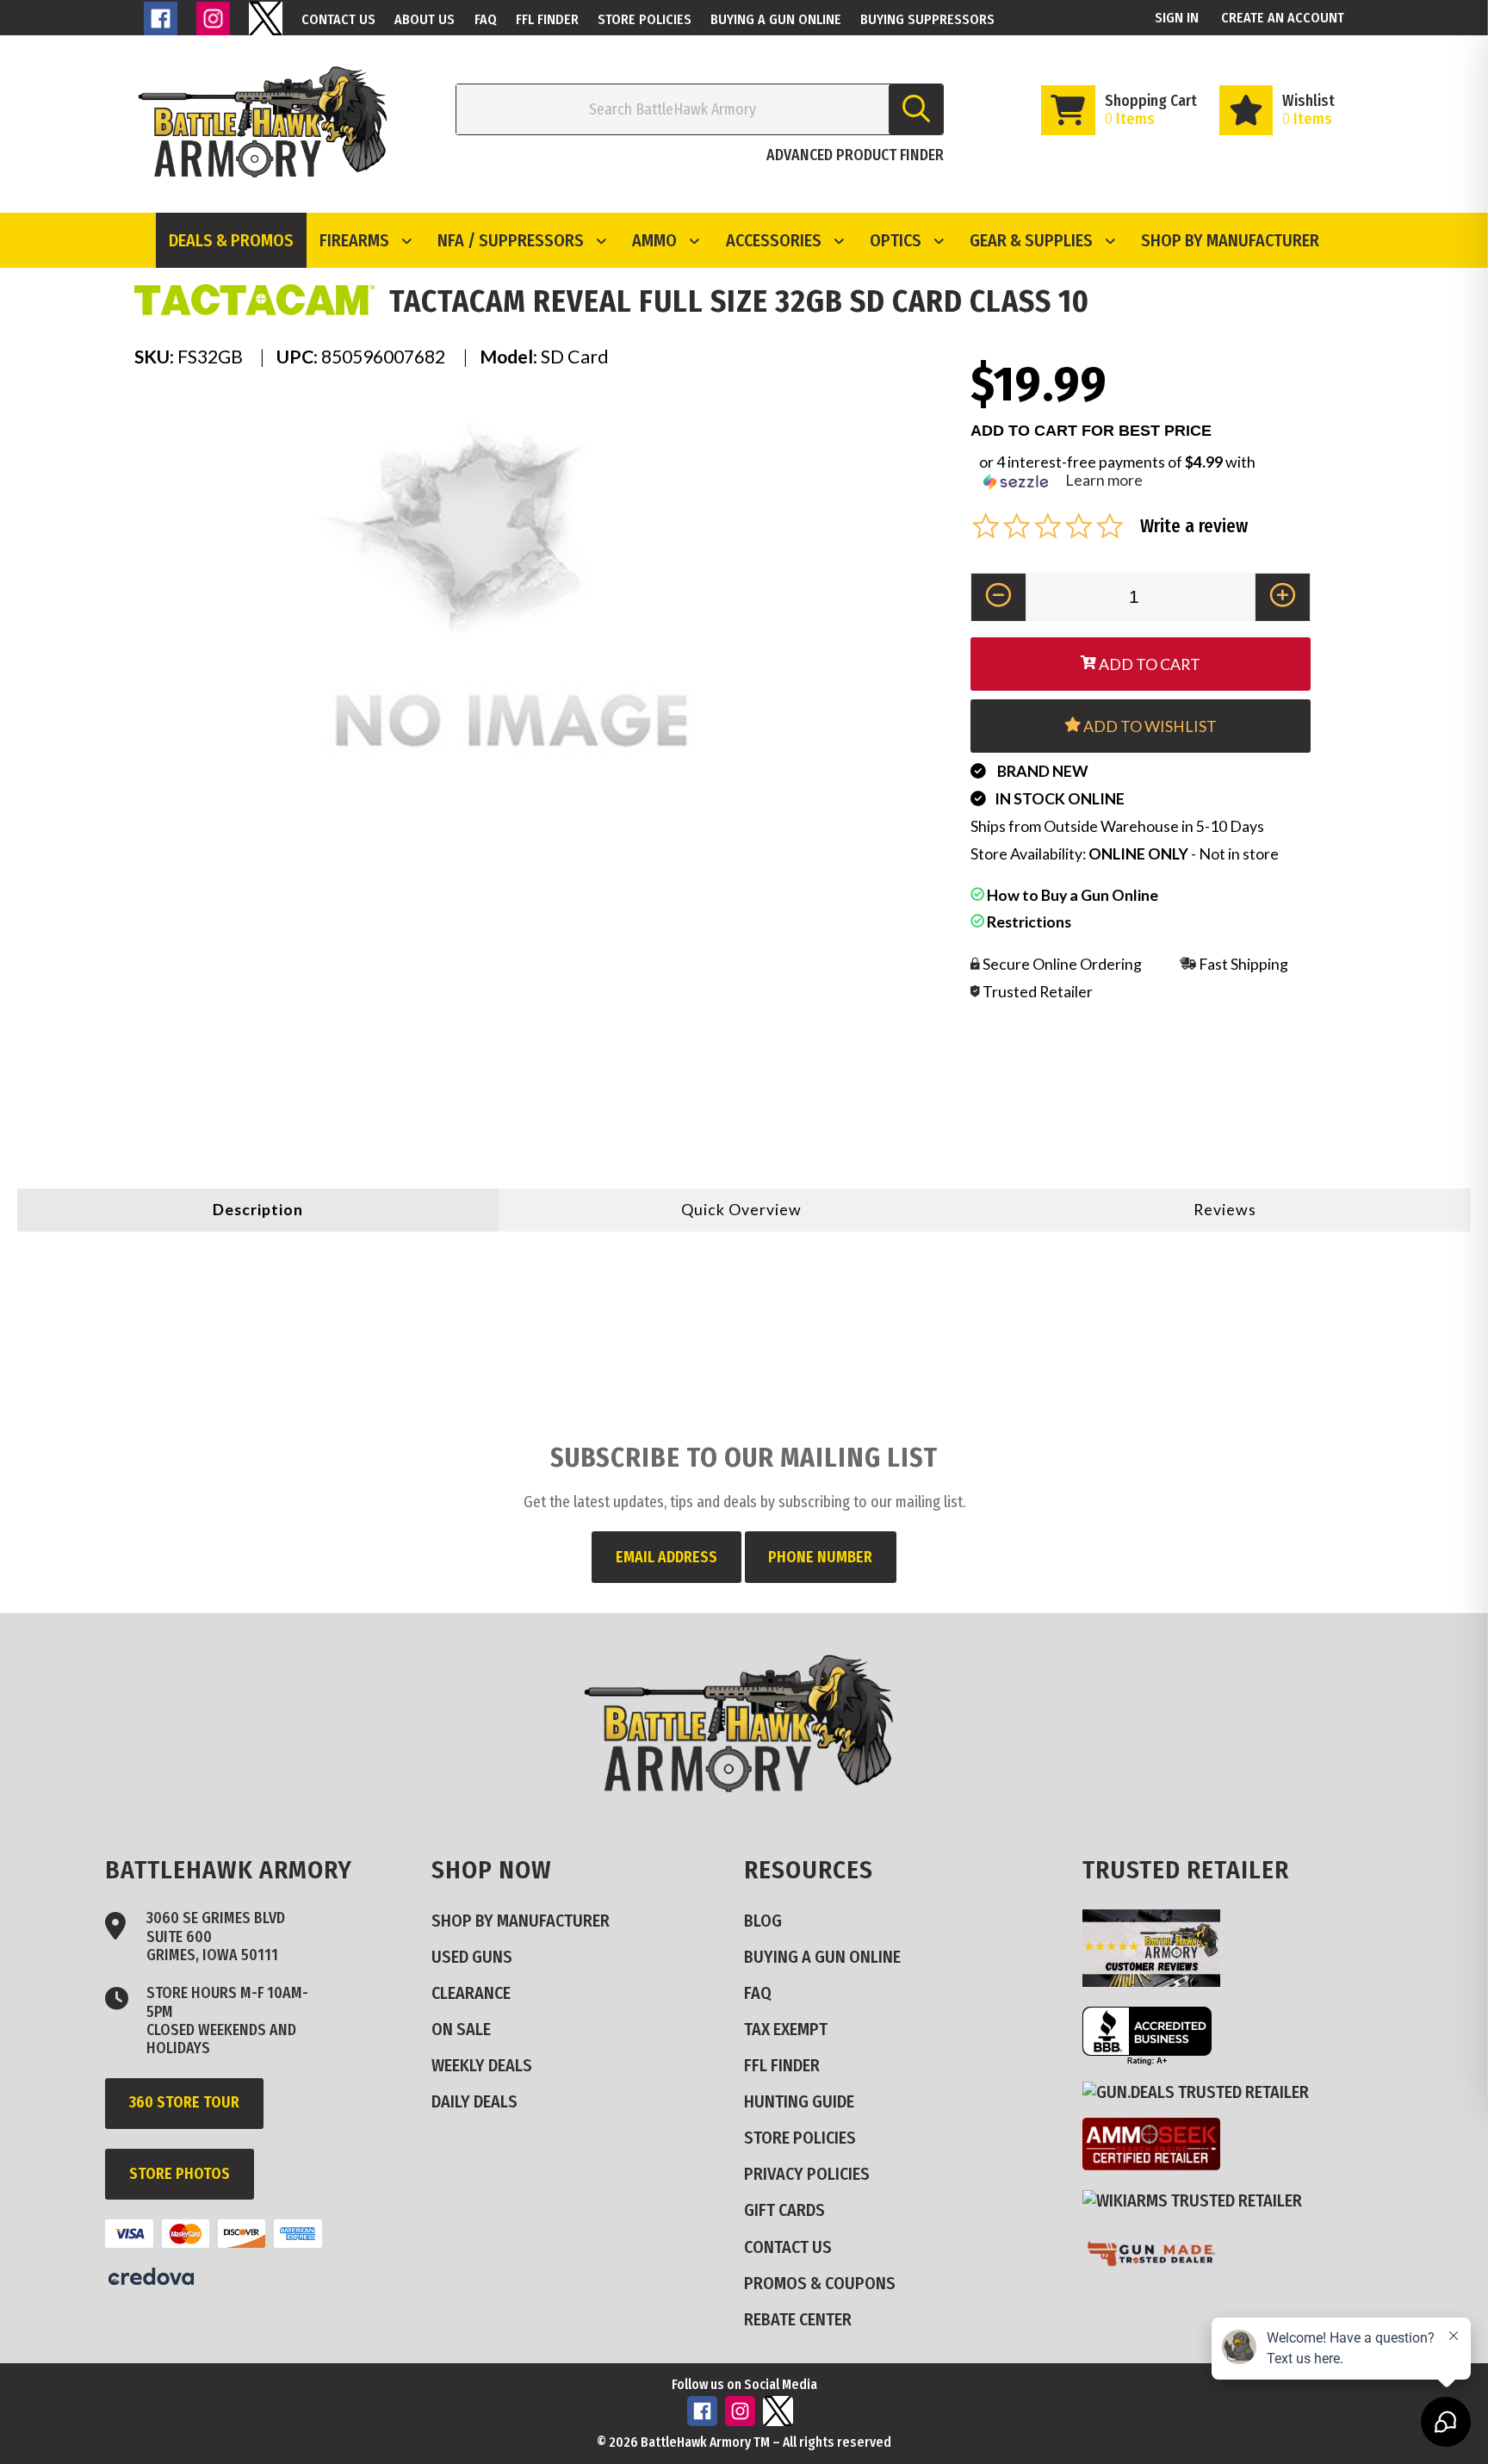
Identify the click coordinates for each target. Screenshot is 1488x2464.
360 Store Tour (184, 2102)
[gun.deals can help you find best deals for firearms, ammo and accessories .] (1203, 2092)
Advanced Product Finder (855, 155)
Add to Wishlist (1149, 726)
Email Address (666, 1557)
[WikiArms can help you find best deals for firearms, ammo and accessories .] (1199, 2201)
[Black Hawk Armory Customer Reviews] (1158, 1981)
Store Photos (180, 2174)
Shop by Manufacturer (1230, 240)
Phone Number (820, 1557)
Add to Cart (1148, 664)
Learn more (1104, 480)
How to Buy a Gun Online (1071, 895)
